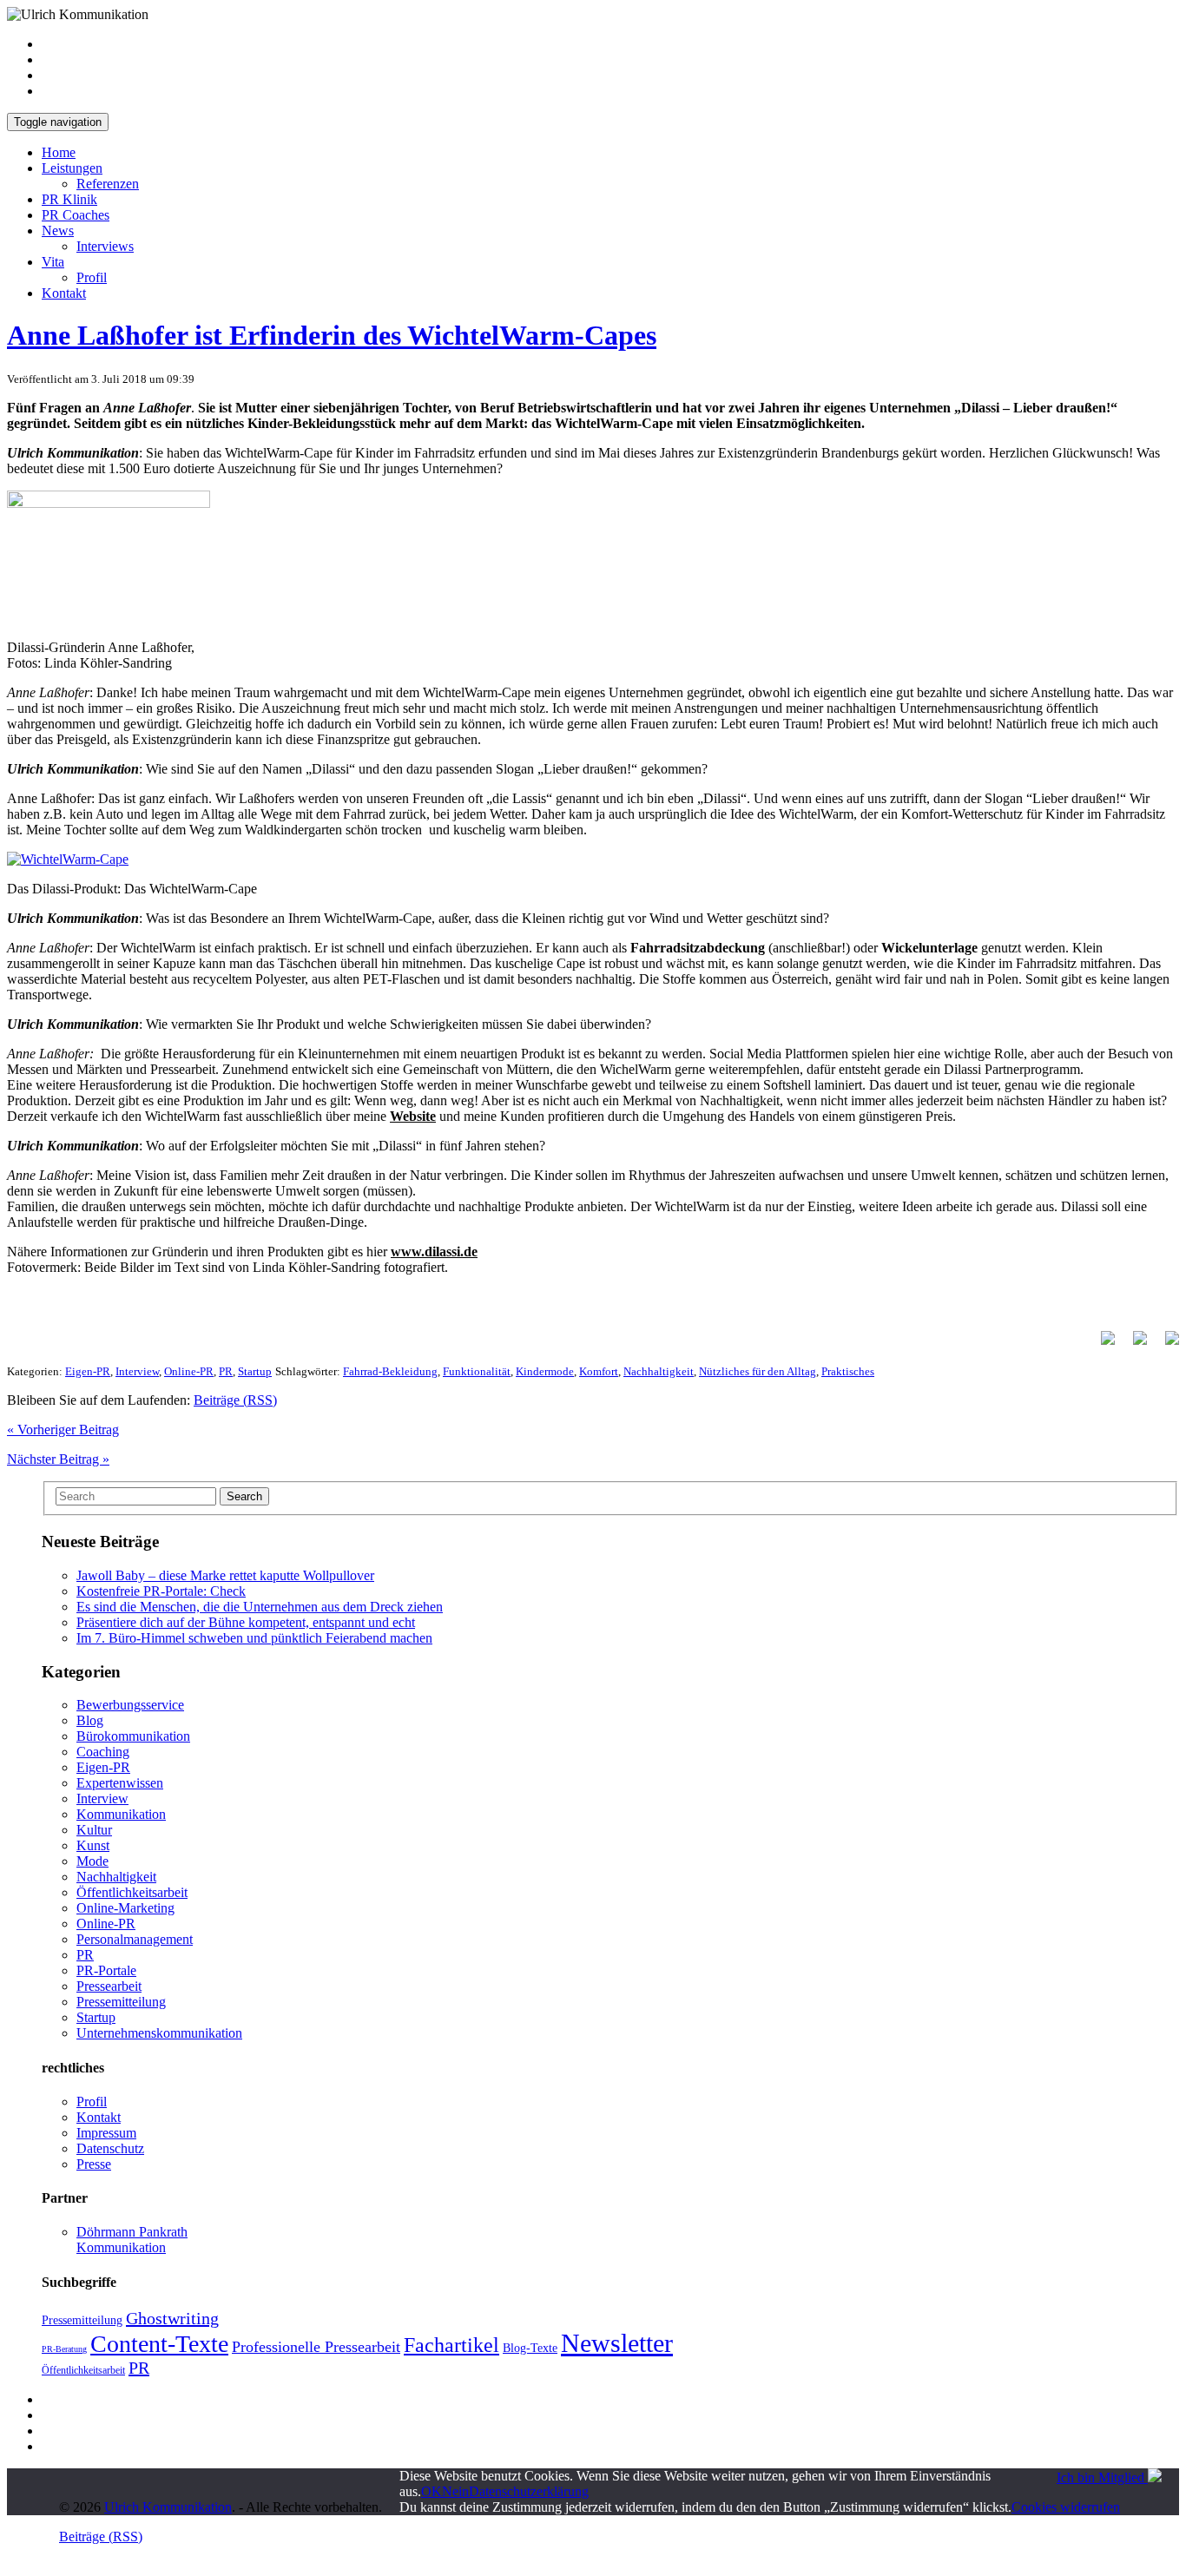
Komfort (599, 1371)
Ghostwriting (172, 2318)
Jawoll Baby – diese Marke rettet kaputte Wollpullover (225, 1575)
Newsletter (617, 2343)
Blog (90, 1720)
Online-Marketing (125, 1908)
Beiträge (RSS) (235, 1400)
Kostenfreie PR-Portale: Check (161, 1591)
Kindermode (545, 1371)
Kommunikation (121, 1814)
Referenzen (108, 184)
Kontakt (64, 293)
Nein (455, 2491)
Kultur (94, 1830)
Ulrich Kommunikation (168, 2507)
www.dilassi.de (434, 1252)
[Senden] (1165, 1345)
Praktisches (848, 1371)
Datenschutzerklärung (529, 2491)
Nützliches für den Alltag (758, 1371)
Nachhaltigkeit (659, 1371)
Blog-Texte (530, 2348)
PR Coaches (76, 215)
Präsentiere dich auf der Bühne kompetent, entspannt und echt (246, 1622)
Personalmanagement (135, 1939)
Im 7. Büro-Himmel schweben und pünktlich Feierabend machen (254, 1638)
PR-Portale (106, 1970)
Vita (53, 262)
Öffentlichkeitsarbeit (132, 1892)
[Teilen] (1101, 1345)
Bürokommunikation (133, 1736)
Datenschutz (110, 2148)
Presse (94, 2164)
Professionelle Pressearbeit (316, 2347)
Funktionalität (477, 1371)
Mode (92, 1861)
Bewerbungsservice (130, 1705)
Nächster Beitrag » (58, 1459)
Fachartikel (451, 2345)
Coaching (103, 1752)
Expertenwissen (120, 1783)
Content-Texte (159, 2344)
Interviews (105, 246)
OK (432, 2491)
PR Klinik (69, 199)
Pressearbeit (109, 1986)
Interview (137, 1371)
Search (244, 1496)
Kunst (93, 1845)
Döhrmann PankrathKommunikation (132, 2240)
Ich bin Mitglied (1102, 2477)
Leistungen (72, 168)
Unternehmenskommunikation (159, 2033)
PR (226, 1371)
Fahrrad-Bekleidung (390, 1371)
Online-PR (189, 1371)
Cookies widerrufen (1066, 2507)
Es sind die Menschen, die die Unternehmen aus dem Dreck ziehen (260, 1607)
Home (59, 152)
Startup (255, 1371)
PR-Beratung (64, 2349)
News (58, 231)
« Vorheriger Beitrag (63, 1430)
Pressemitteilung (121, 2002)
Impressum (106, 2133)
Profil (92, 277)
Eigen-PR (88, 1371)
